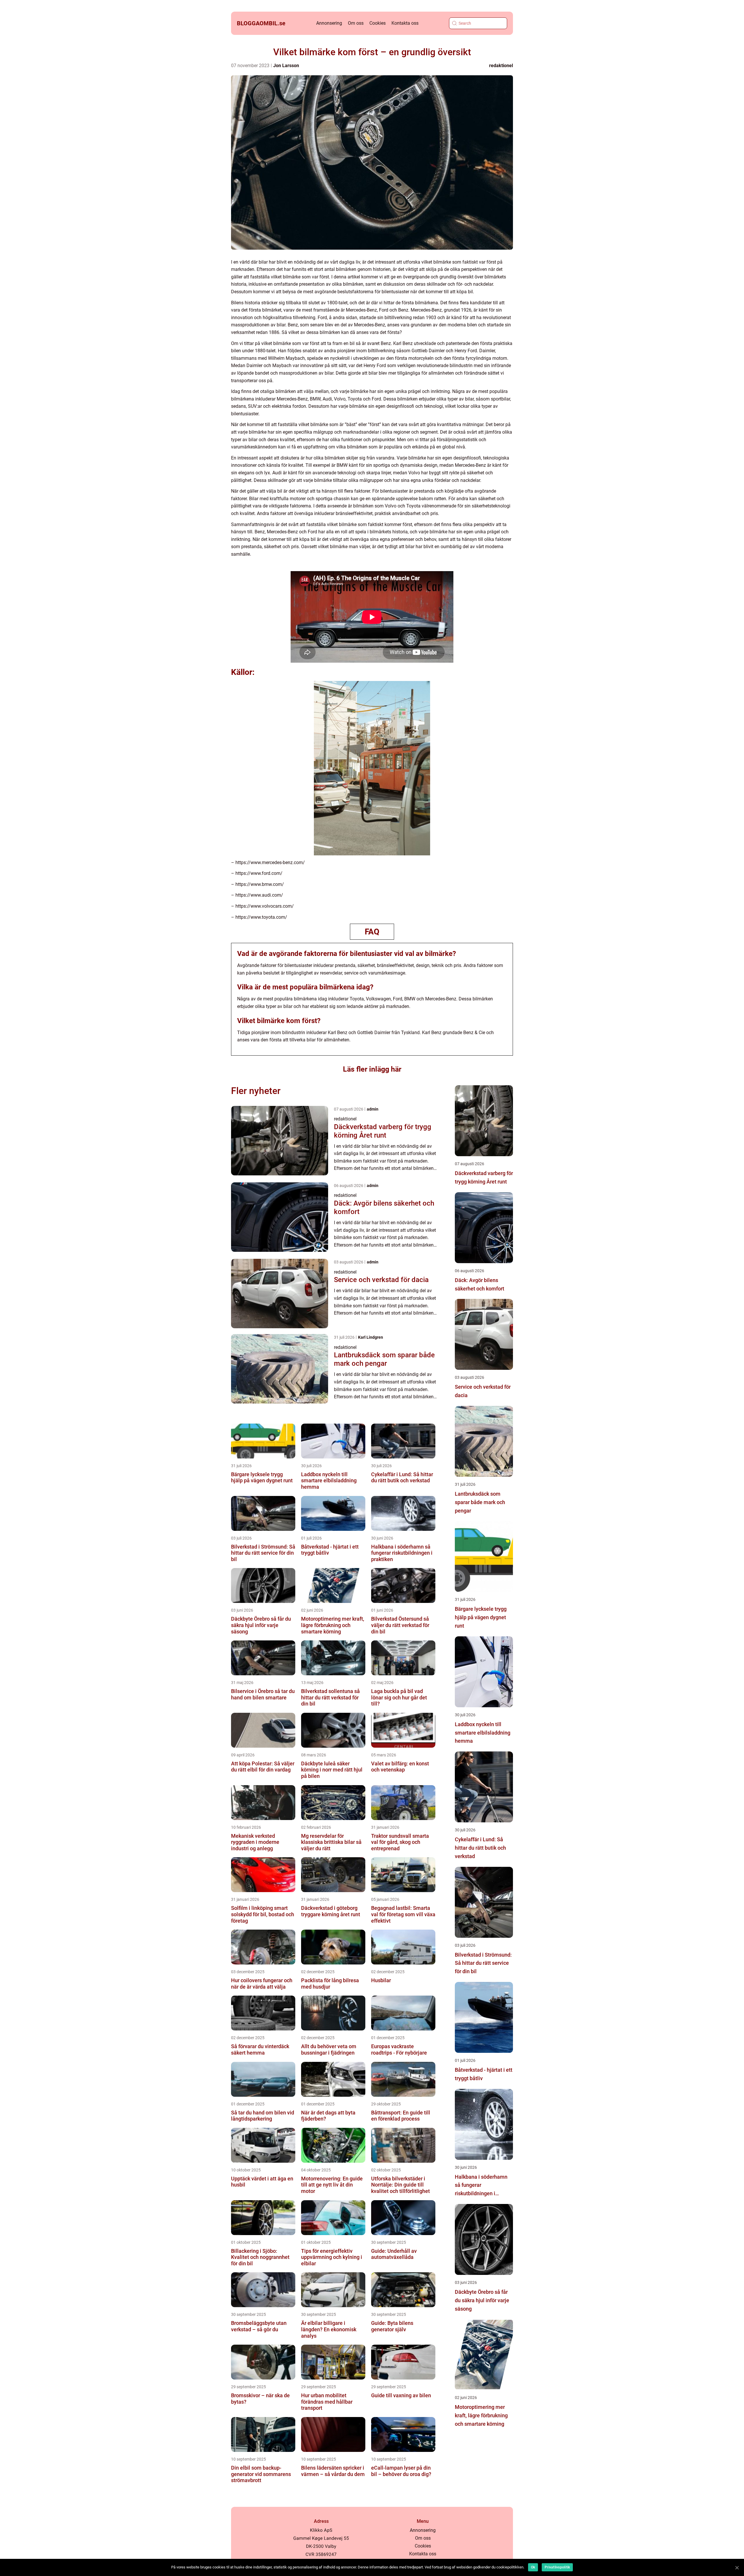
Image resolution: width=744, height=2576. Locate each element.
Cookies (378, 23)
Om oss (356, 23)
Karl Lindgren (371, 1337)
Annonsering (329, 23)
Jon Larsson (286, 66)
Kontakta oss (405, 23)
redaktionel (501, 66)
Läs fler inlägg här (372, 1069)
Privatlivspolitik (557, 2567)
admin (373, 1109)
